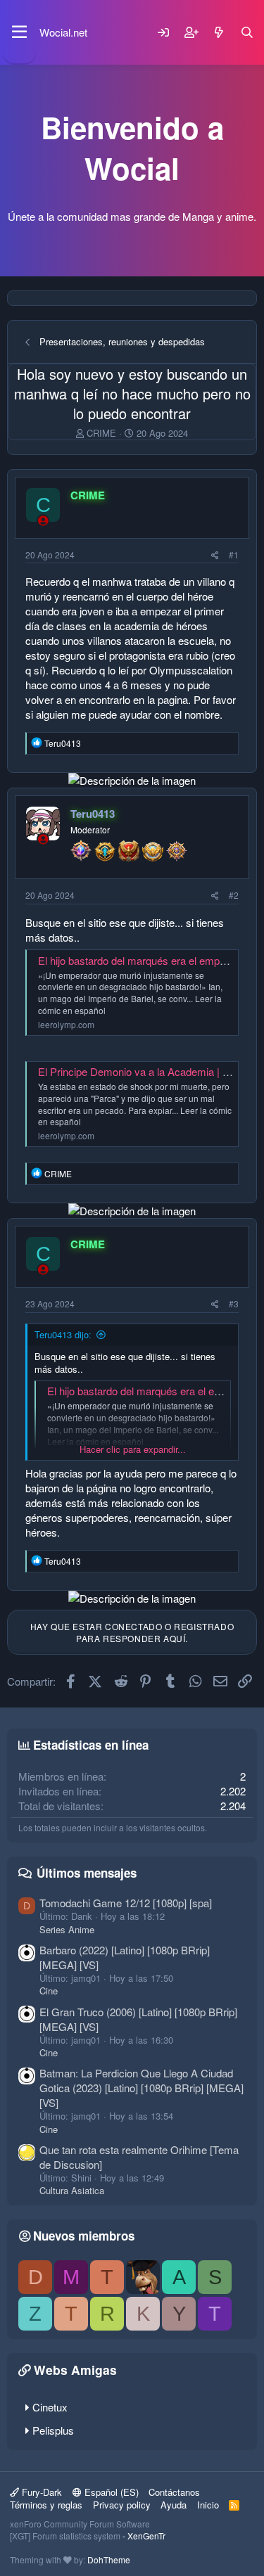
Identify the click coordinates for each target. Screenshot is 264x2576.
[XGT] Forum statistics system (88, 2536)
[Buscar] (247, 32)
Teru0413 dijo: (63, 1334)
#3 (234, 1303)
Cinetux (50, 2407)
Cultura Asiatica (72, 2190)
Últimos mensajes (87, 1873)
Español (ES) (110, 2492)
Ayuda (174, 2505)
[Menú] (19, 32)
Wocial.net (63, 32)
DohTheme (109, 2559)
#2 (234, 895)
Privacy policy (122, 2505)
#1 (234, 555)
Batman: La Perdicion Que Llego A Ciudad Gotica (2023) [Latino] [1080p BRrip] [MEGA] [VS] (142, 2088)
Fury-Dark (40, 2492)
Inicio (208, 2505)
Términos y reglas (46, 2505)
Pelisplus (53, 2430)
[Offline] (43, 520)
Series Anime (67, 1929)
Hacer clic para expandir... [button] (133, 1449)
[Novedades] (219, 32)
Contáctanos (174, 2492)
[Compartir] (215, 555)
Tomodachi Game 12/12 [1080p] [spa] (126, 1903)
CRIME (101, 433)
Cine (49, 1991)
